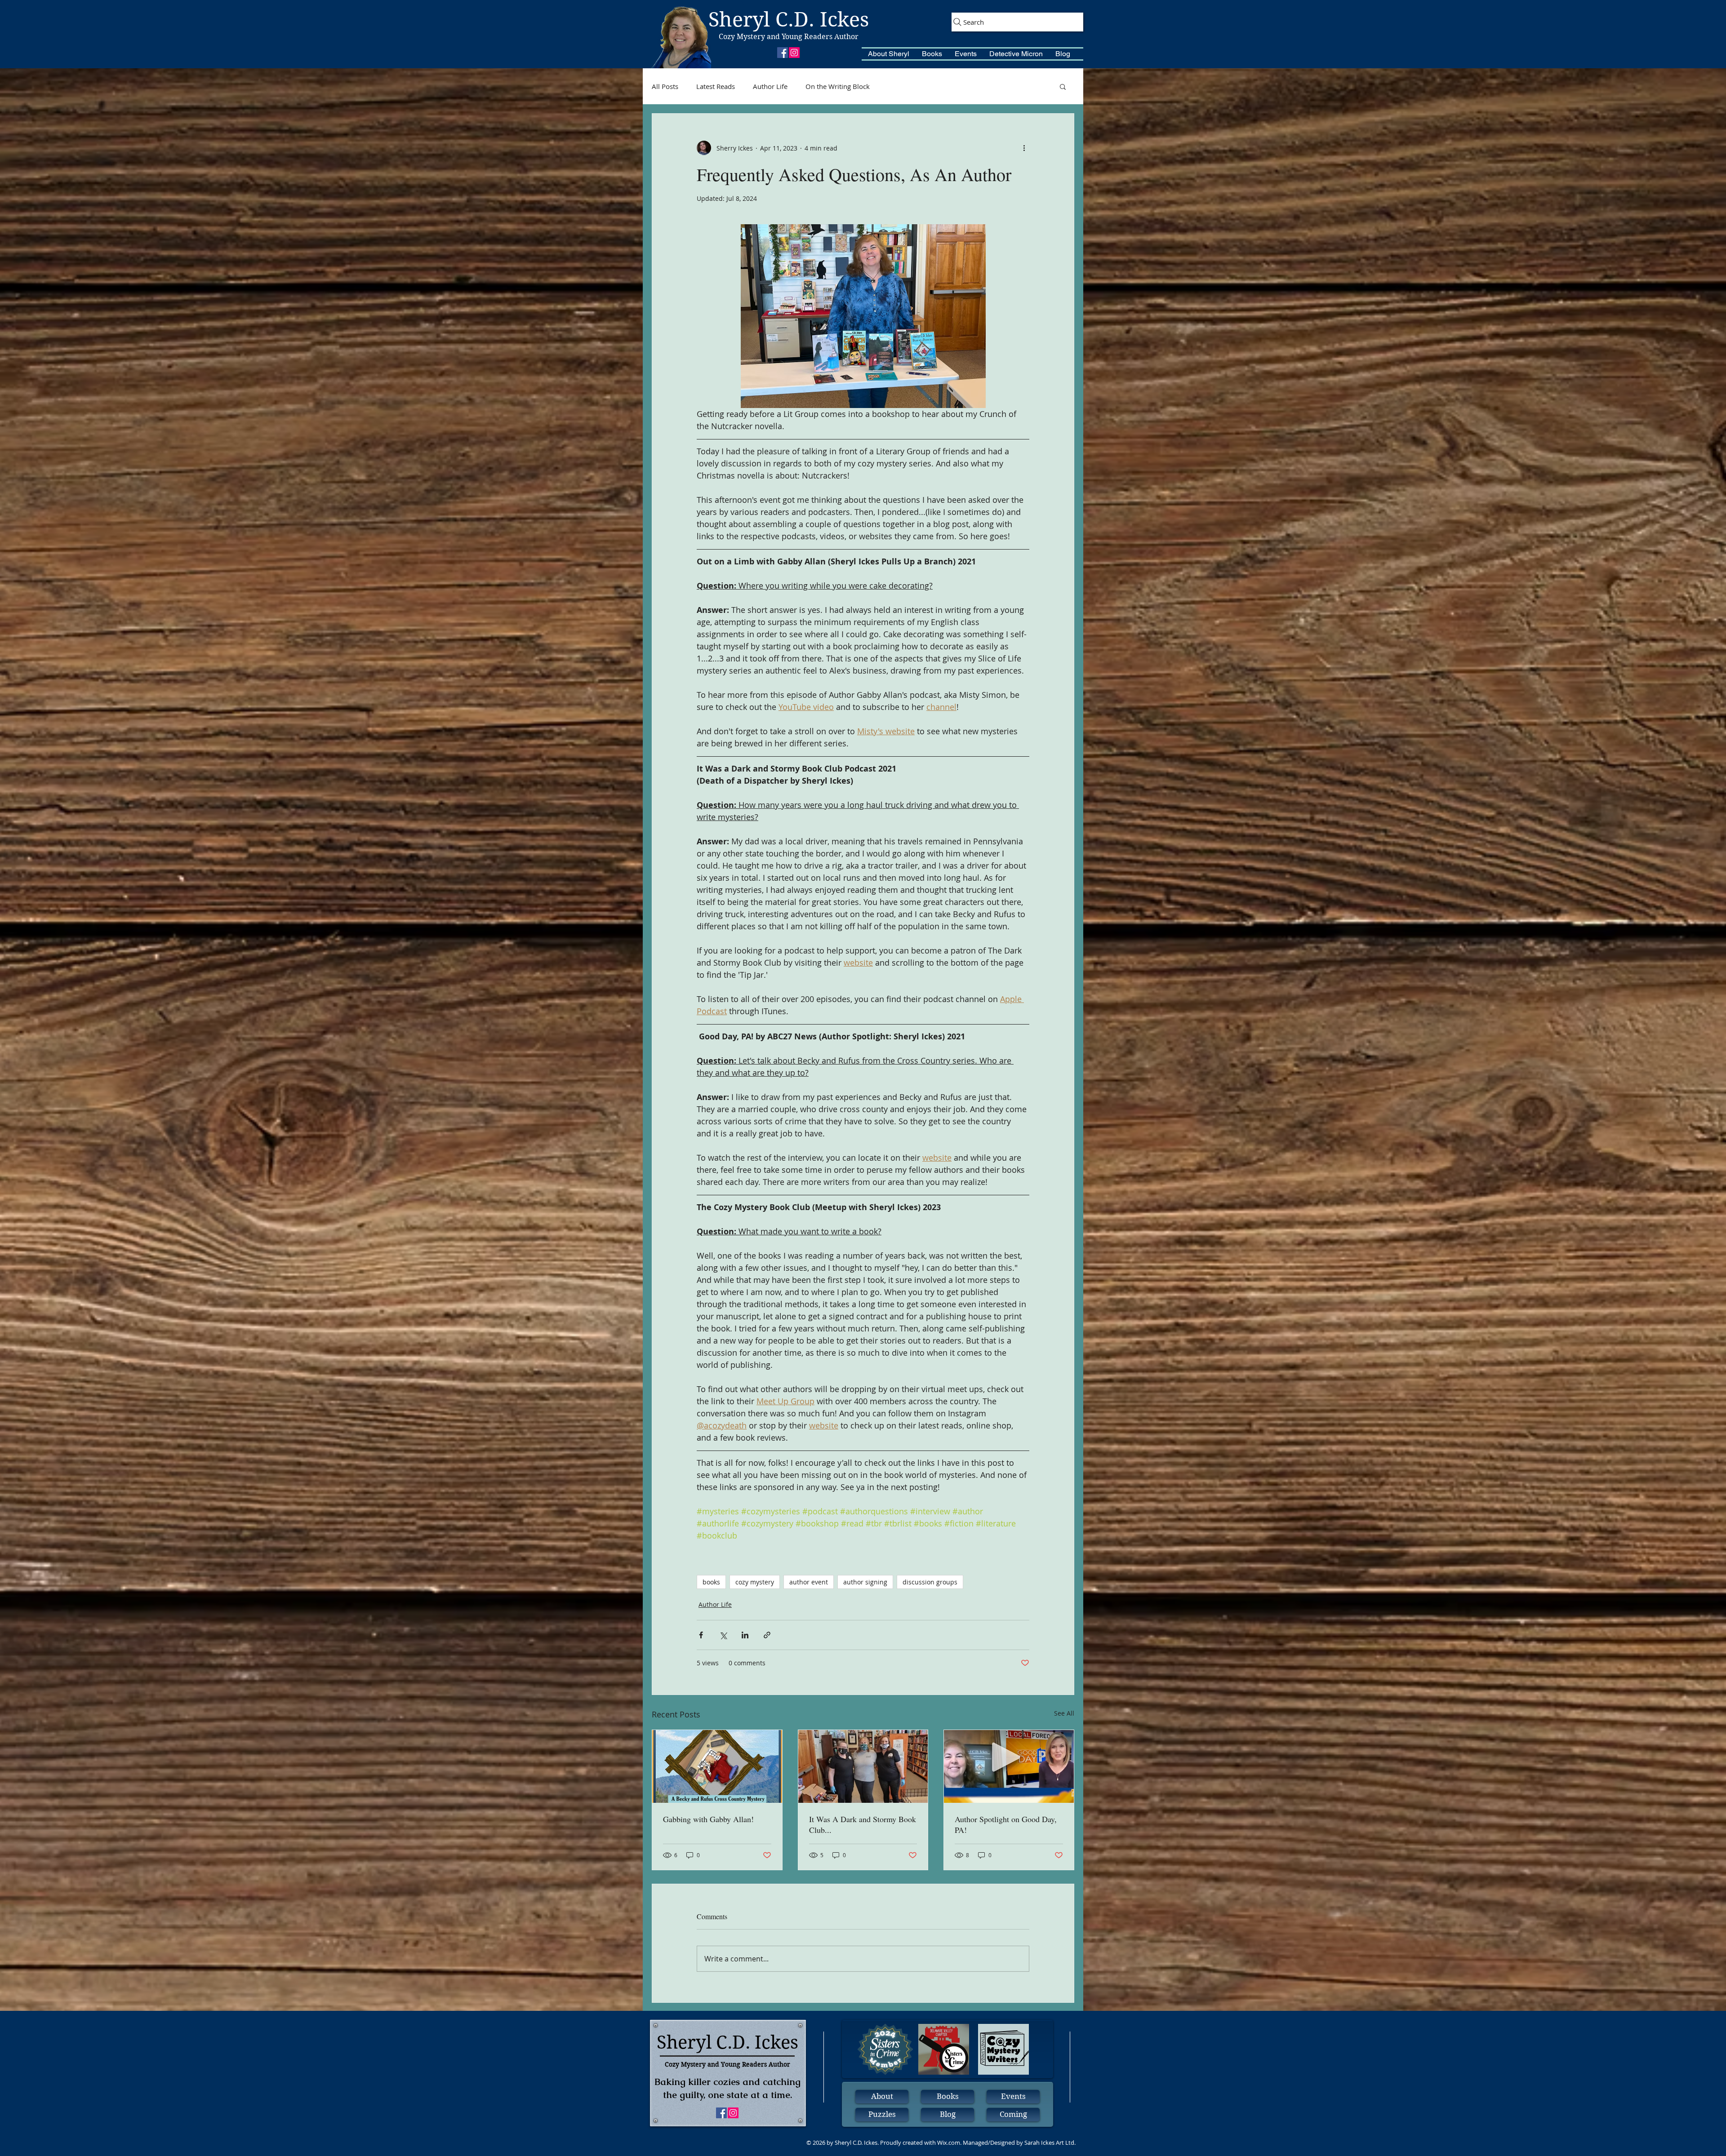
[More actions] (1024, 148)
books (711, 1582)
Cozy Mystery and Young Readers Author (789, 37)
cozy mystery (755, 1582)
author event (809, 1582)
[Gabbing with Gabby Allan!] (717, 1766)
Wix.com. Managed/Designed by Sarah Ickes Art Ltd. (1006, 2143)
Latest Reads (716, 86)
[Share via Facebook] (701, 1635)
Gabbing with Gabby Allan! (708, 1819)
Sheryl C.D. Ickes (789, 20)
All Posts (665, 86)
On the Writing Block (838, 86)
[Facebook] (783, 53)
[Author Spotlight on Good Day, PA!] (1009, 1766)
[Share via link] (767, 1635)
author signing (865, 1582)
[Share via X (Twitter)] (723, 1635)
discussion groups (930, 1582)
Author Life (770, 86)
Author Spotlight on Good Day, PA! (1006, 1824)
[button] (889, 54)
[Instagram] (794, 53)
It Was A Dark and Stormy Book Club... (863, 1824)
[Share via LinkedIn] (745, 1635)
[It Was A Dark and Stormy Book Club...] (863, 1766)
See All (1064, 1713)
